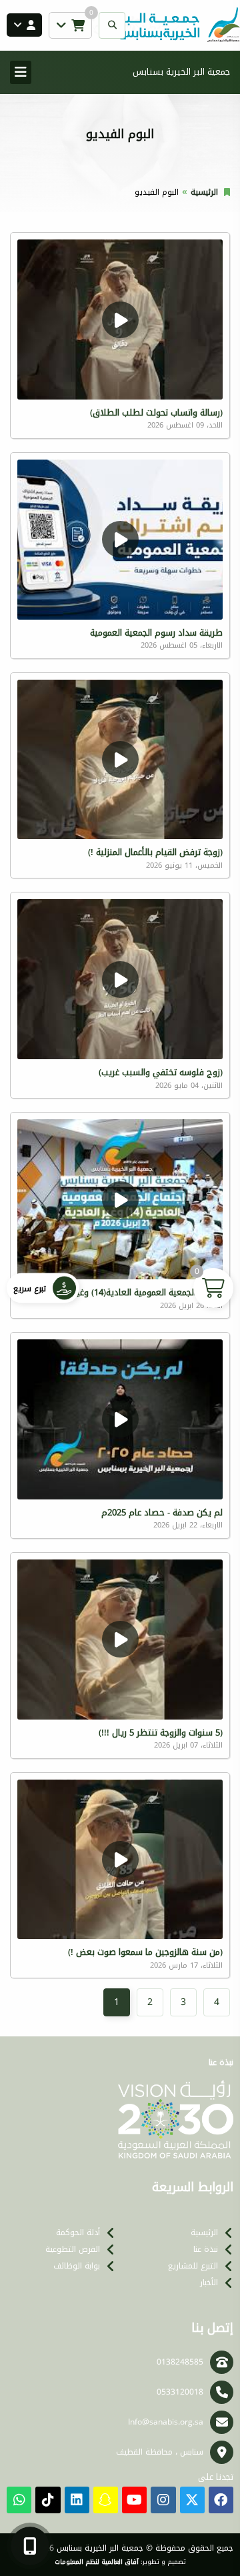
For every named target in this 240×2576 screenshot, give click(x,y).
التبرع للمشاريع (193, 2266)
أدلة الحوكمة (78, 2232)
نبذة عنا (206, 2249)
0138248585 (180, 2362)
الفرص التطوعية (73, 2249)
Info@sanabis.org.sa (166, 2422)
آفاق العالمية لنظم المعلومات (97, 2562)
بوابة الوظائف (77, 2266)
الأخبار (209, 2283)
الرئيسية (204, 192)
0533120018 (180, 2392)
